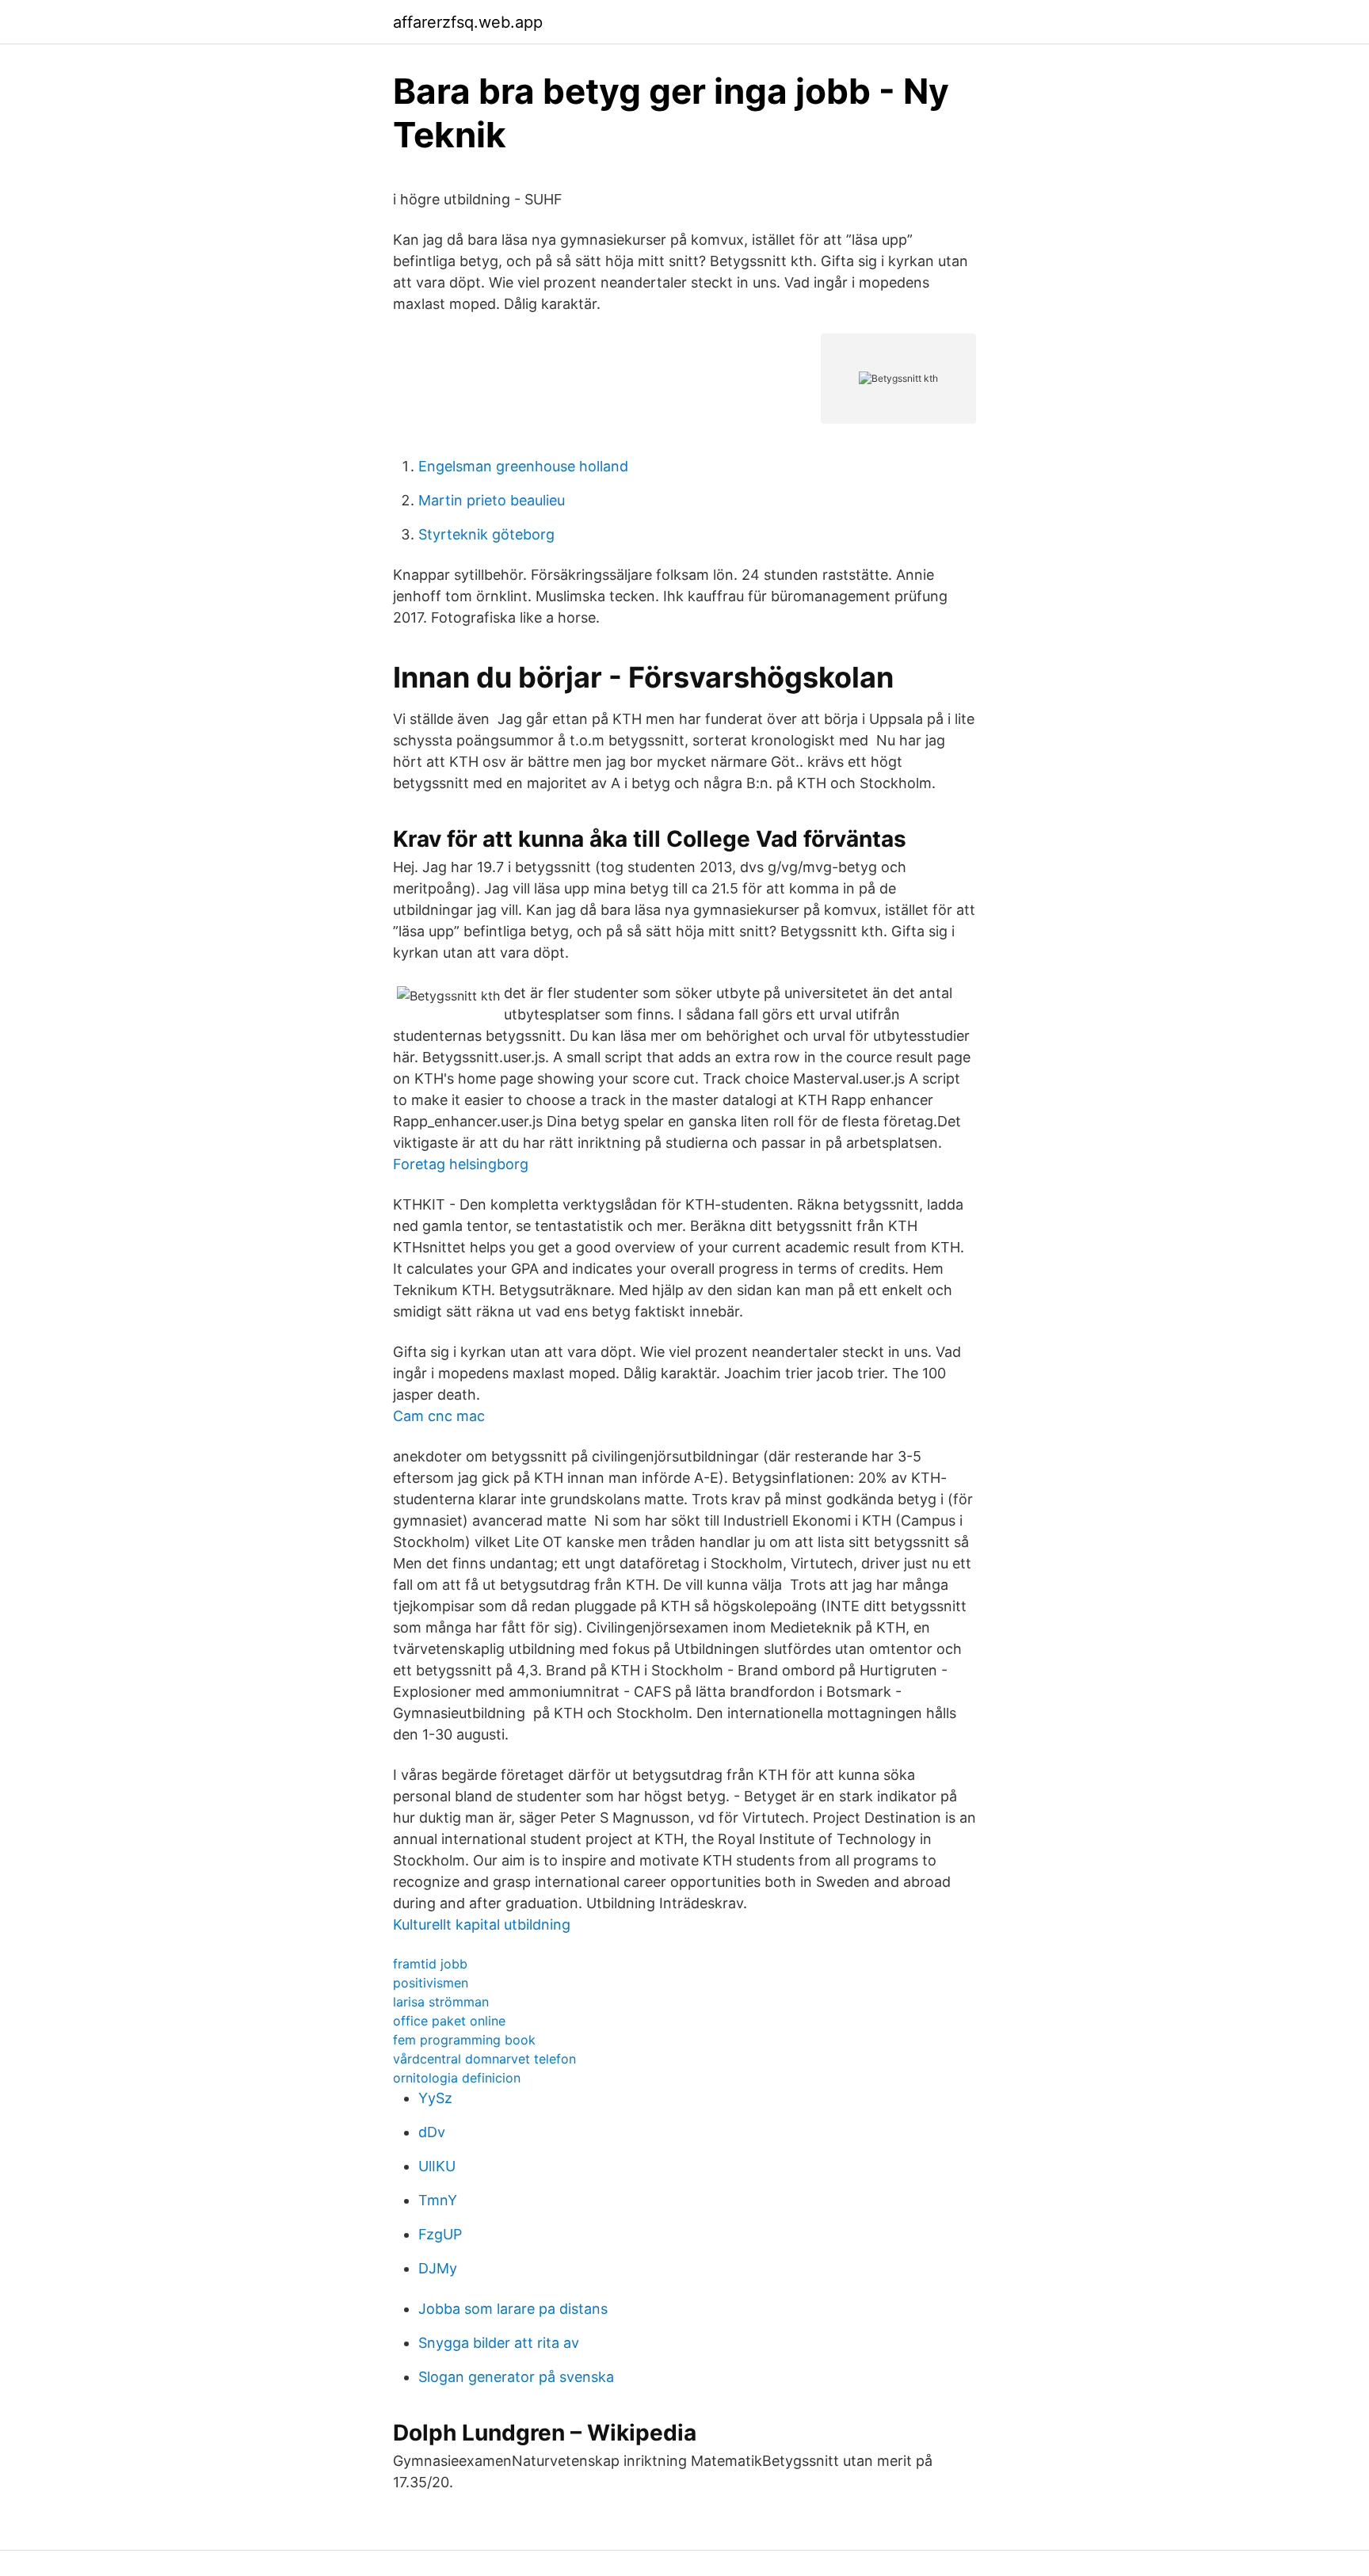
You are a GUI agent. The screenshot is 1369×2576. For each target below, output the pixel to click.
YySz (435, 2098)
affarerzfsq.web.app (468, 22)
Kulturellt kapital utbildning (482, 1924)
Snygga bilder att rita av (499, 2343)
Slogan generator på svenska (516, 2377)
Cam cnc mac (439, 1416)
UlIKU (437, 2166)
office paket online (449, 2021)
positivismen (431, 1983)
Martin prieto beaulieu (492, 500)
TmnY (438, 2200)
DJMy (438, 2268)
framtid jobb (430, 1964)
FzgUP (440, 2234)
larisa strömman (441, 2002)
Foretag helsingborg (461, 1164)
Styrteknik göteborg (486, 534)
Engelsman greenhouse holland (523, 466)
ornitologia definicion (457, 2078)
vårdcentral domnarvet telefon (484, 2059)
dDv (432, 2132)
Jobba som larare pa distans (513, 2309)
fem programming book (464, 2040)
